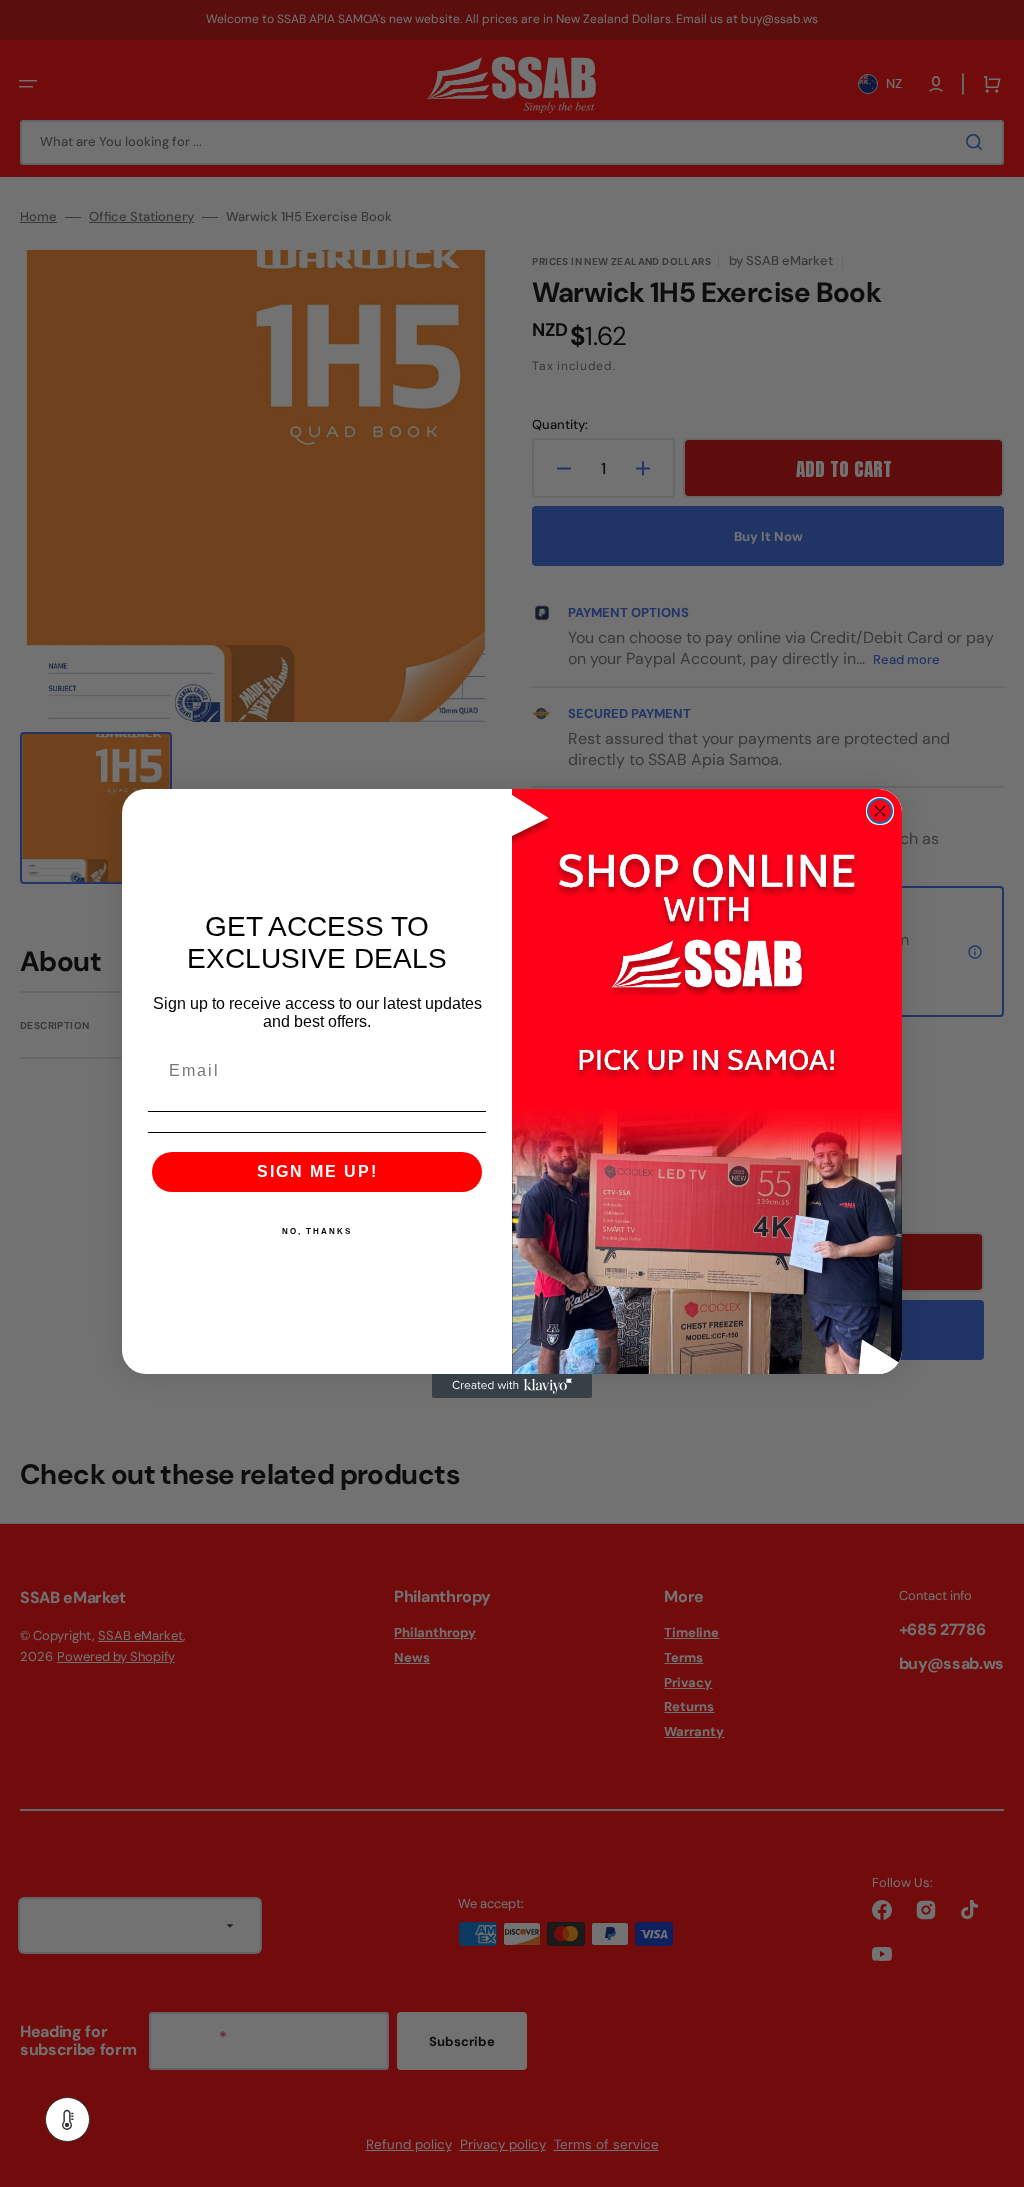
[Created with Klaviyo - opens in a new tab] (512, 1386)
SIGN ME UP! (317, 1171)
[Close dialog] (880, 811)
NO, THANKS (317, 1231)
